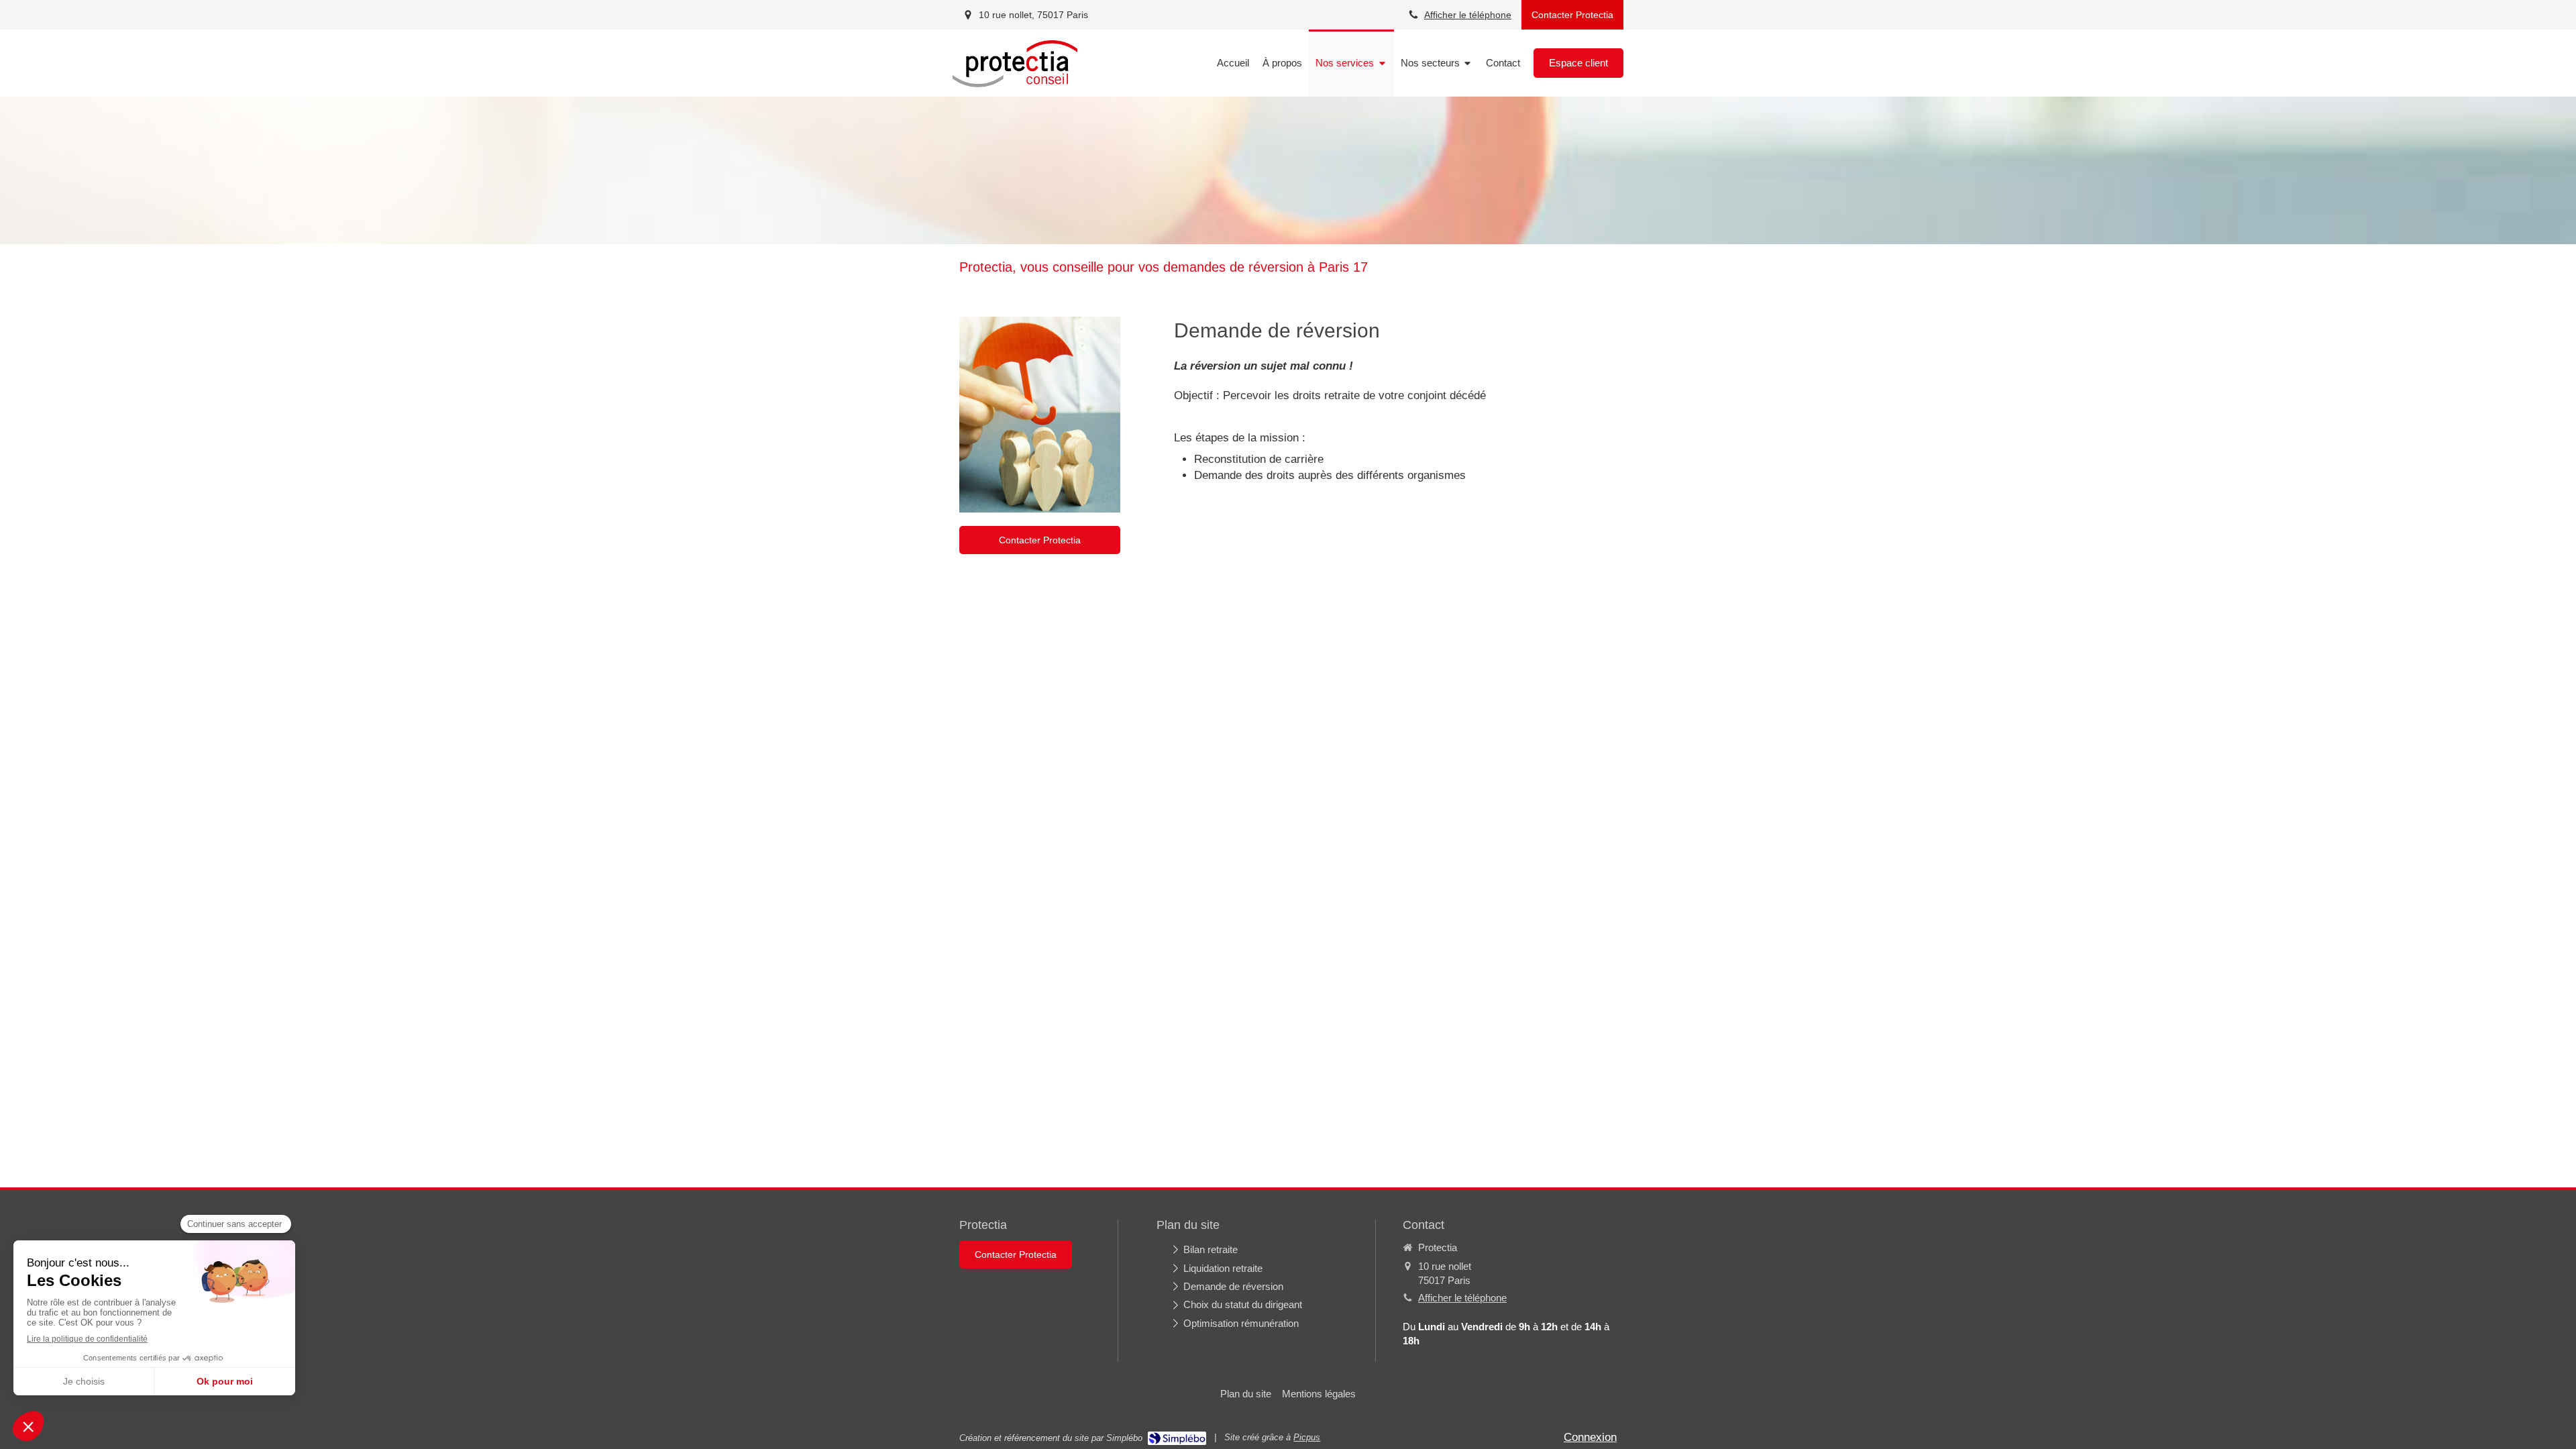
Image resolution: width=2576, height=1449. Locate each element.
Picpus (1307, 1437)
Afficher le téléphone (1468, 15)
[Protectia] (1015, 84)
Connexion (1590, 1437)
